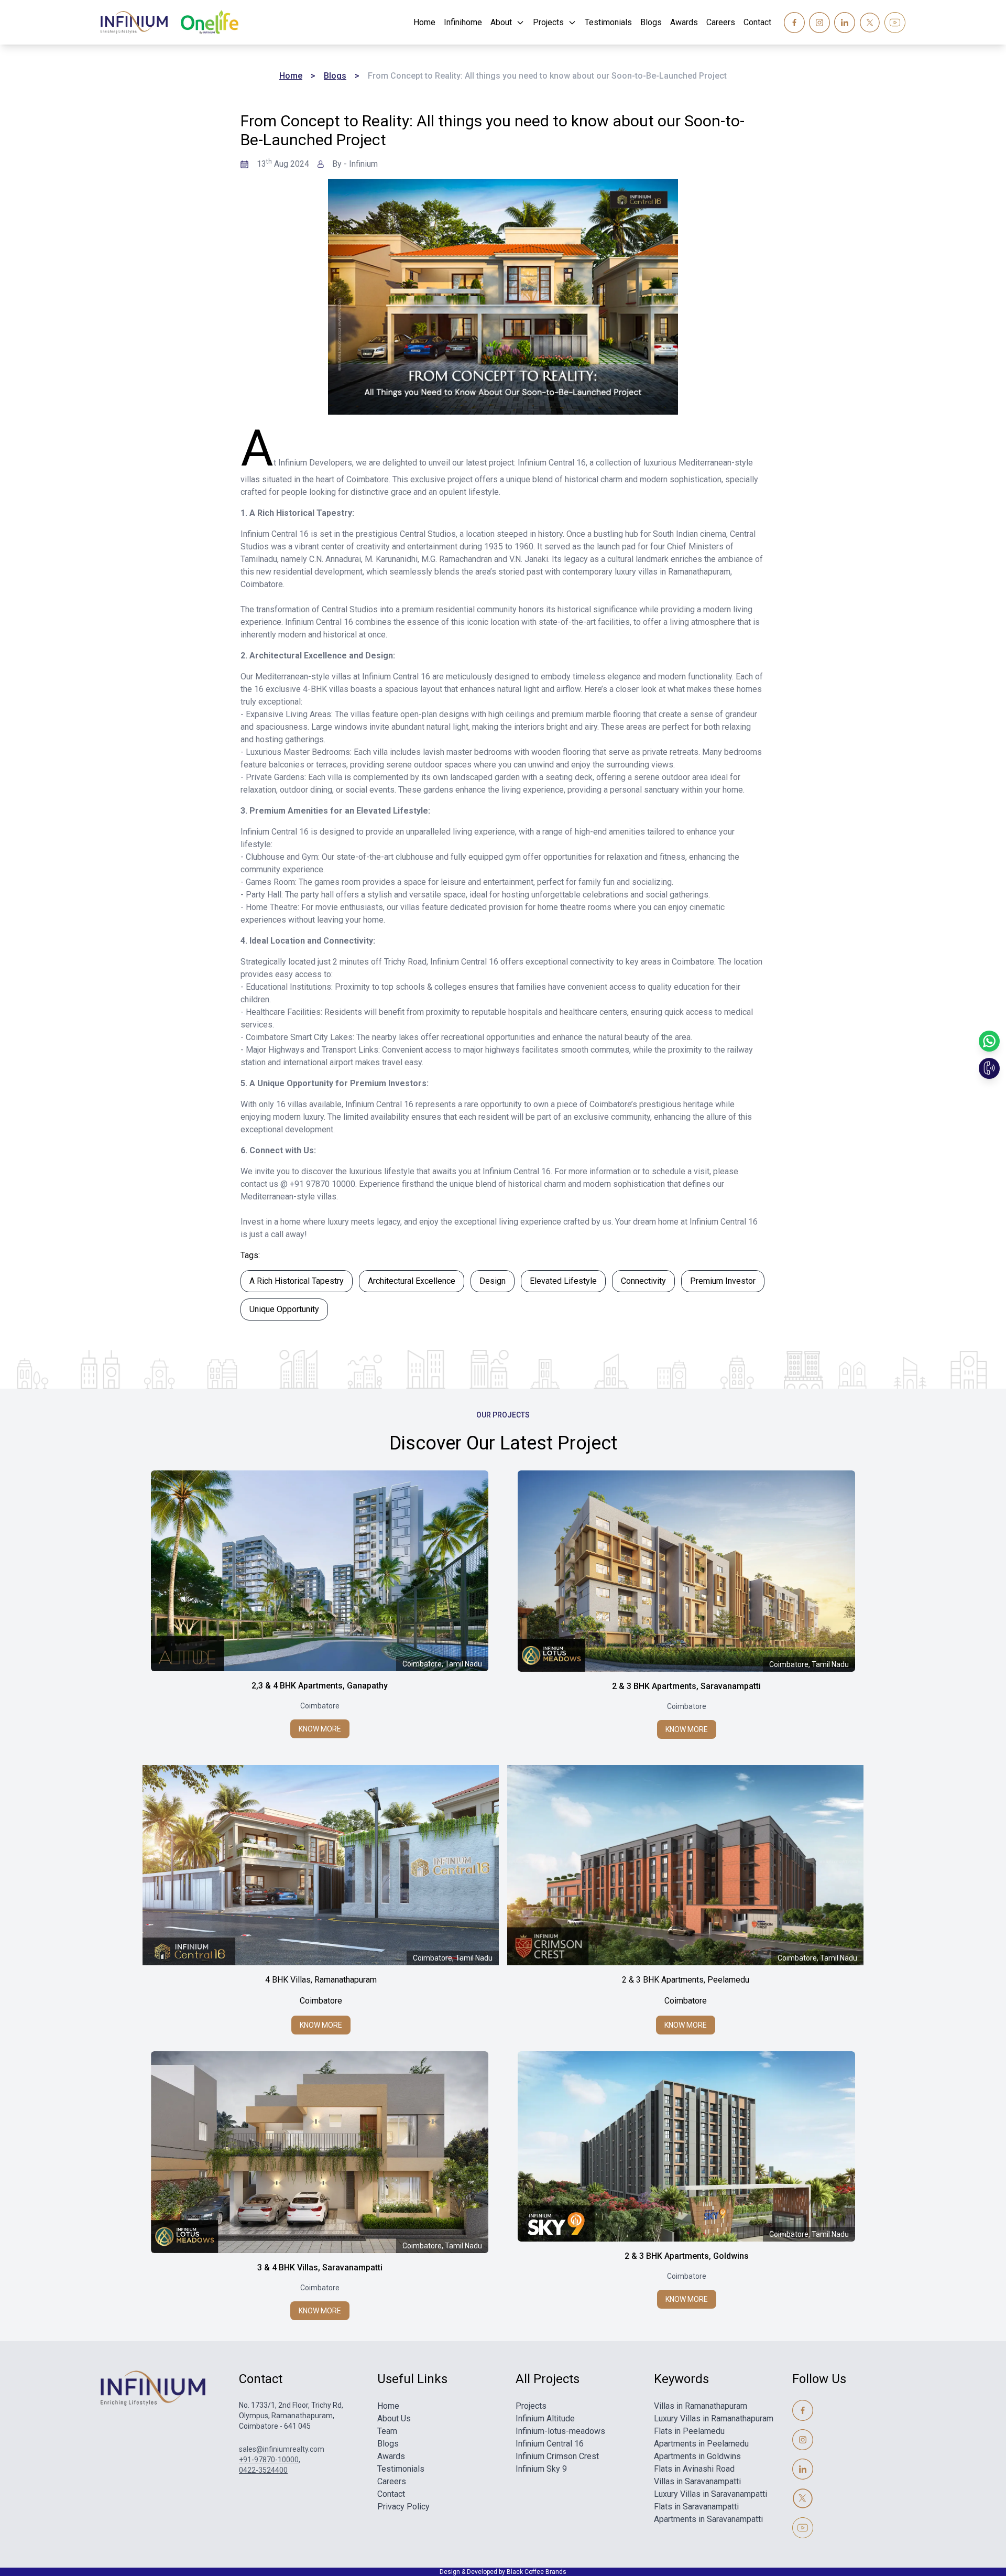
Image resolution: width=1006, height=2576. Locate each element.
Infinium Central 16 (550, 2444)
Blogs (651, 22)
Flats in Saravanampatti (696, 2507)
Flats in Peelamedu (689, 2431)
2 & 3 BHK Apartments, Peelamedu (686, 1980)
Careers (721, 22)
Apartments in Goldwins (697, 2456)
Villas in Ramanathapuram (701, 2406)
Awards (684, 22)
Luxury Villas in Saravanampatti (710, 2494)
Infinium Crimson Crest (557, 2456)
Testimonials (608, 22)
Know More (320, 1729)
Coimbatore (320, 1706)
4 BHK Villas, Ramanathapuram (321, 1980)
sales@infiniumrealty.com (282, 2449)
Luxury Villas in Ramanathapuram (714, 2418)
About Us (394, 2418)
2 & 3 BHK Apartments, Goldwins (687, 2256)
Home (424, 22)
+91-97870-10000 (269, 2460)
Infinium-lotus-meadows (560, 2431)
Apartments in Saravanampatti (708, 2519)
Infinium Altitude (545, 2418)
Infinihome (463, 22)
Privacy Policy (403, 2507)
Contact (757, 22)
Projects (548, 22)
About (501, 22)
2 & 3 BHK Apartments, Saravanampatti (686, 1686)
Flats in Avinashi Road (694, 2469)
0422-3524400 (263, 2470)
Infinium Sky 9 (541, 2469)
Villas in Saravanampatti (697, 2481)
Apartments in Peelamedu (701, 2444)
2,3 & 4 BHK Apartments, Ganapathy (320, 1686)
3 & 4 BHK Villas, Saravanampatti (320, 2267)
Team (387, 2431)
